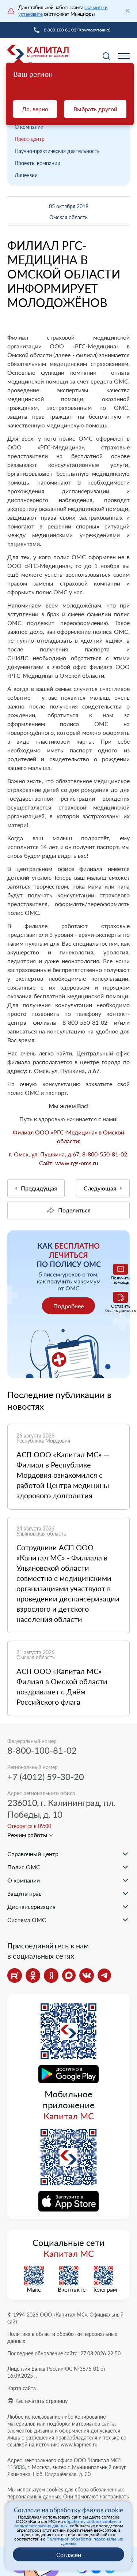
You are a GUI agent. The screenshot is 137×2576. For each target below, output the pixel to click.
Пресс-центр (30, 139)
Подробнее (68, 1306)
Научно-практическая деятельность (57, 151)
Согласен (69, 2555)
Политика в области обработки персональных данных (62, 2337)
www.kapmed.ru (79, 2444)
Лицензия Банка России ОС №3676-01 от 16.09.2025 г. (57, 2372)
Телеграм (103, 2289)
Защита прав (24, 1893)
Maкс (34, 2289)
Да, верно (35, 109)
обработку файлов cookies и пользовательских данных (68, 2523)
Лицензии (26, 175)
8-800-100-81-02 (42, 1750)
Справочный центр (33, 1854)
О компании (29, 127)
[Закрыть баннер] (128, 11)
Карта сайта (22, 2388)
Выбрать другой (95, 109)
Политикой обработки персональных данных (85, 2541)
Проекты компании (37, 163)
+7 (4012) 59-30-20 (46, 1777)
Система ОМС (27, 1920)
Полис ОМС (24, 1867)
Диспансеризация (31, 1906)
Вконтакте (69, 2289)
